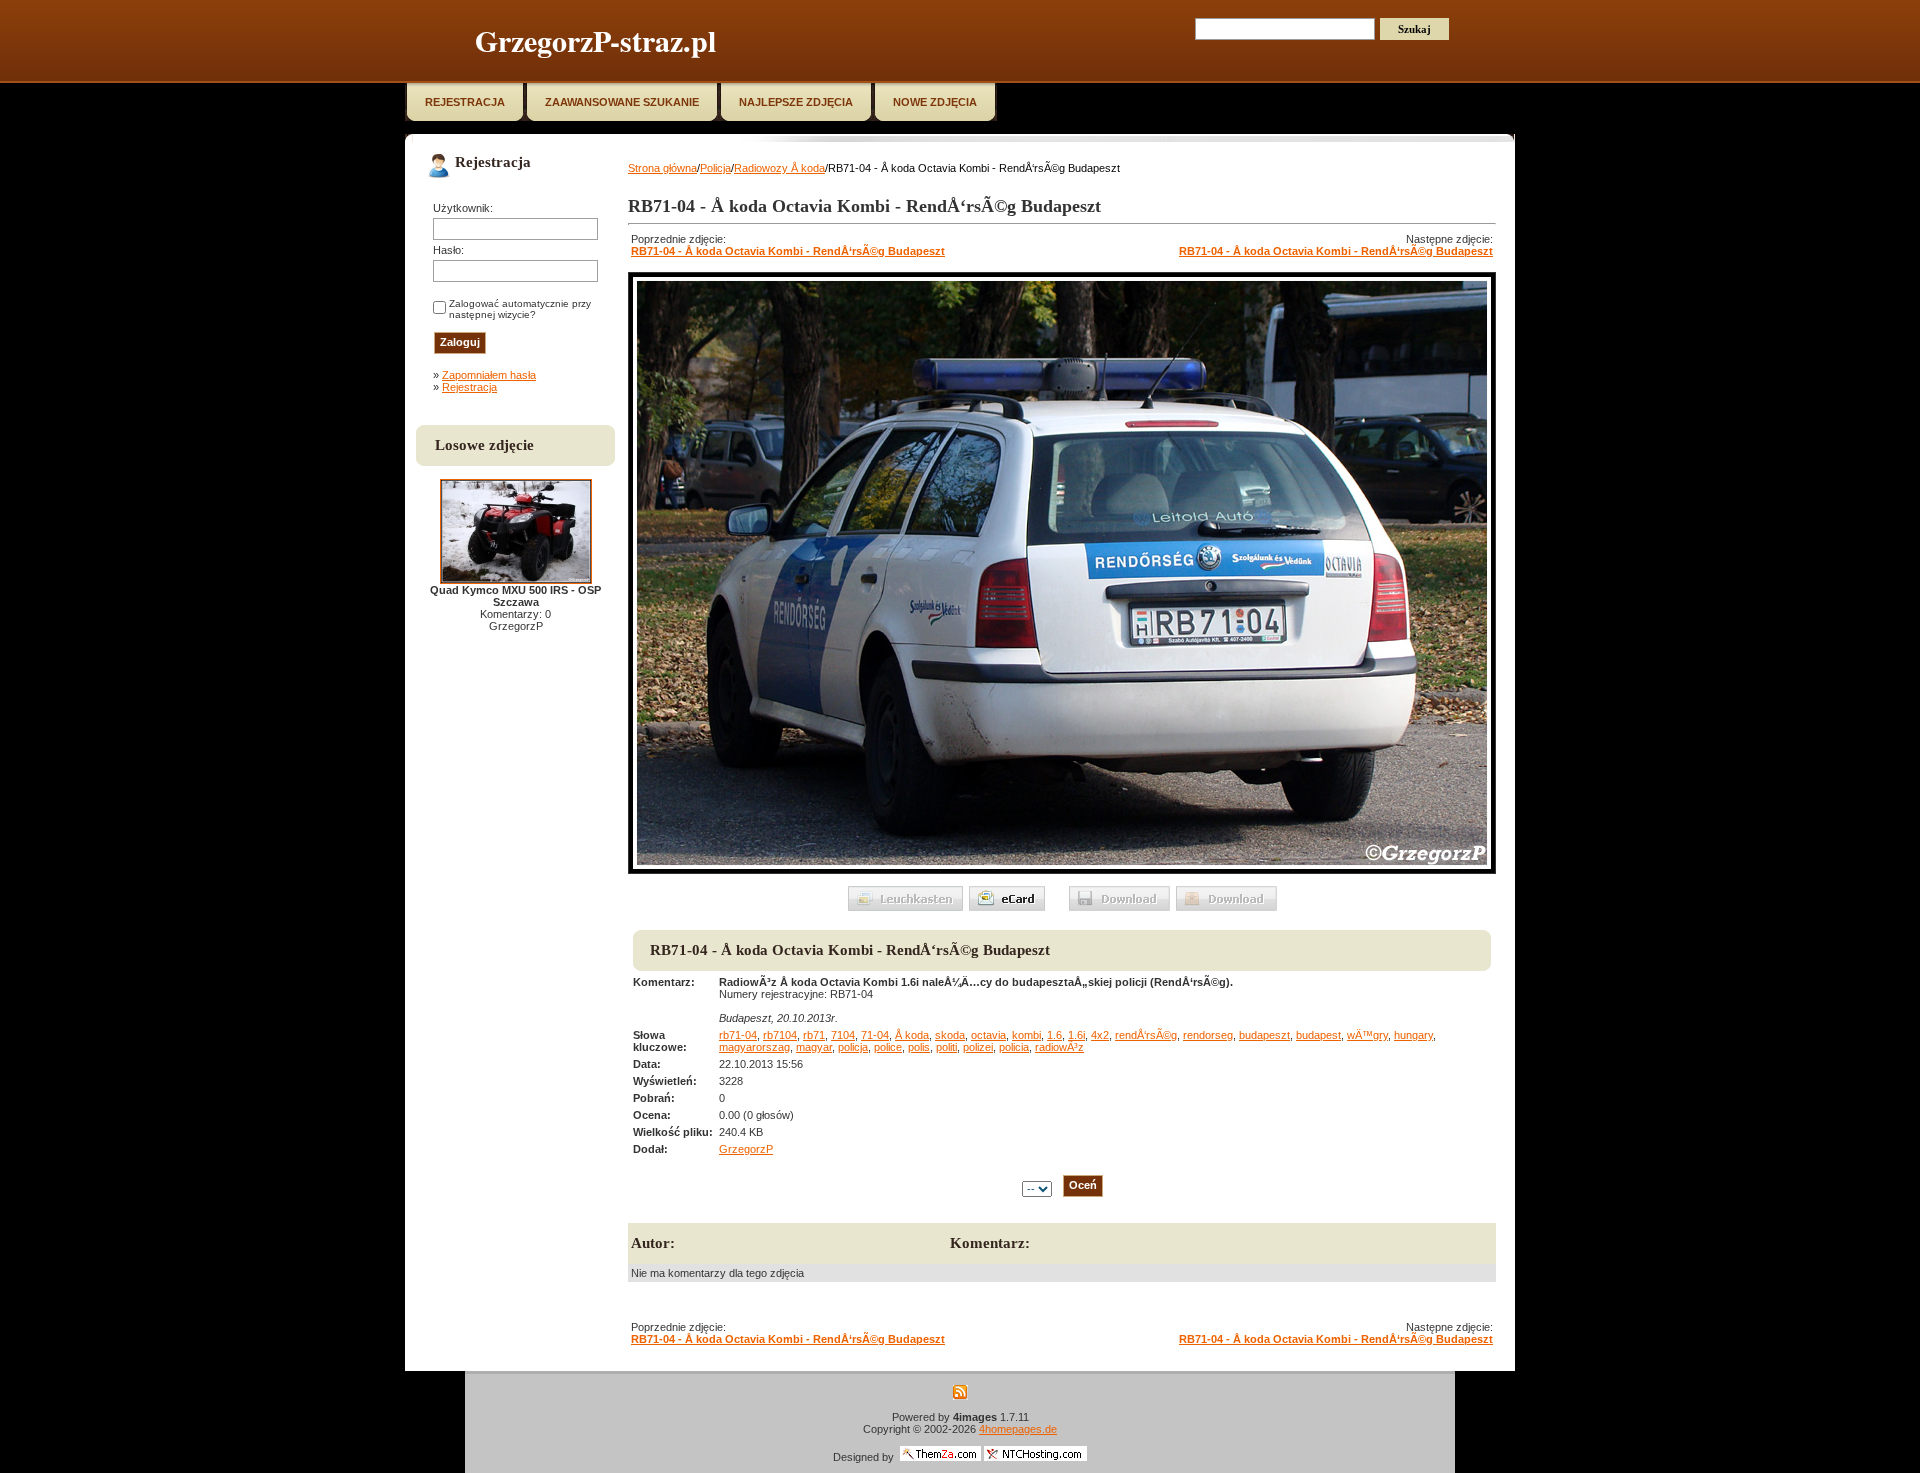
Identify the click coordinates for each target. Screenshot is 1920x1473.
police (888, 1047)
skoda (950, 1035)
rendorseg (1208, 1035)
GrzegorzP (746, 1149)
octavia (988, 1035)
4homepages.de (1018, 1429)
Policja (715, 168)
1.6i (1076, 1035)
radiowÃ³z (1059, 1047)
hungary (1413, 1035)
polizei (978, 1047)
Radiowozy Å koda (779, 168)
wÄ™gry (1367, 1035)
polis (919, 1047)
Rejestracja (469, 387)
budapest (1318, 1035)
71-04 (875, 1035)
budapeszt (1264, 1035)
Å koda (912, 1035)
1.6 (1054, 1035)
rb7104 (780, 1035)
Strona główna (662, 168)
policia (1014, 1047)
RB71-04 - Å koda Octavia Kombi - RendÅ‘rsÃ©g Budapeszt (788, 251)
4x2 (1100, 1035)
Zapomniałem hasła (489, 375)
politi (946, 1047)
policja (853, 1047)
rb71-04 (738, 1035)
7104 (843, 1035)
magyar (814, 1047)
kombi (1026, 1035)
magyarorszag (754, 1047)
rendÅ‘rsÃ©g (1146, 1035)
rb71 (814, 1035)
